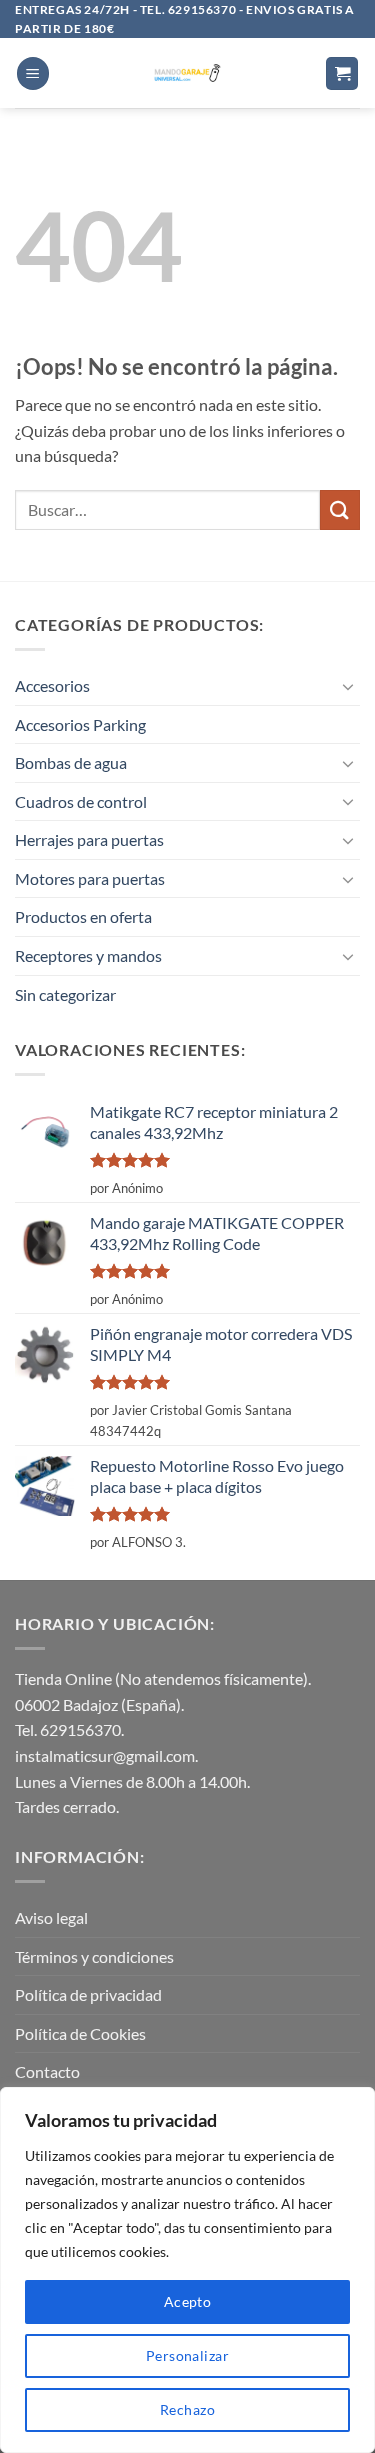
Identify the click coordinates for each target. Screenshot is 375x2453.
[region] (187, 2270)
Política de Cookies (80, 2033)
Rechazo (187, 2409)
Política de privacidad (88, 1994)
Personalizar (187, 2355)
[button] (33, 73)
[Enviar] (340, 509)
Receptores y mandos (88, 955)
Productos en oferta (83, 916)
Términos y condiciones (94, 1956)
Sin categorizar (65, 994)
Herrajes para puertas (89, 839)
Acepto (188, 2301)
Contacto (47, 2071)
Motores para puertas (90, 878)
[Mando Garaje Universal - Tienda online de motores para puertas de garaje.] (187, 73)
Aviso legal (51, 1917)
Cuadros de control (81, 801)
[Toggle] (348, 686)
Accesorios (52, 685)
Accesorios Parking (80, 724)
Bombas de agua (71, 762)
